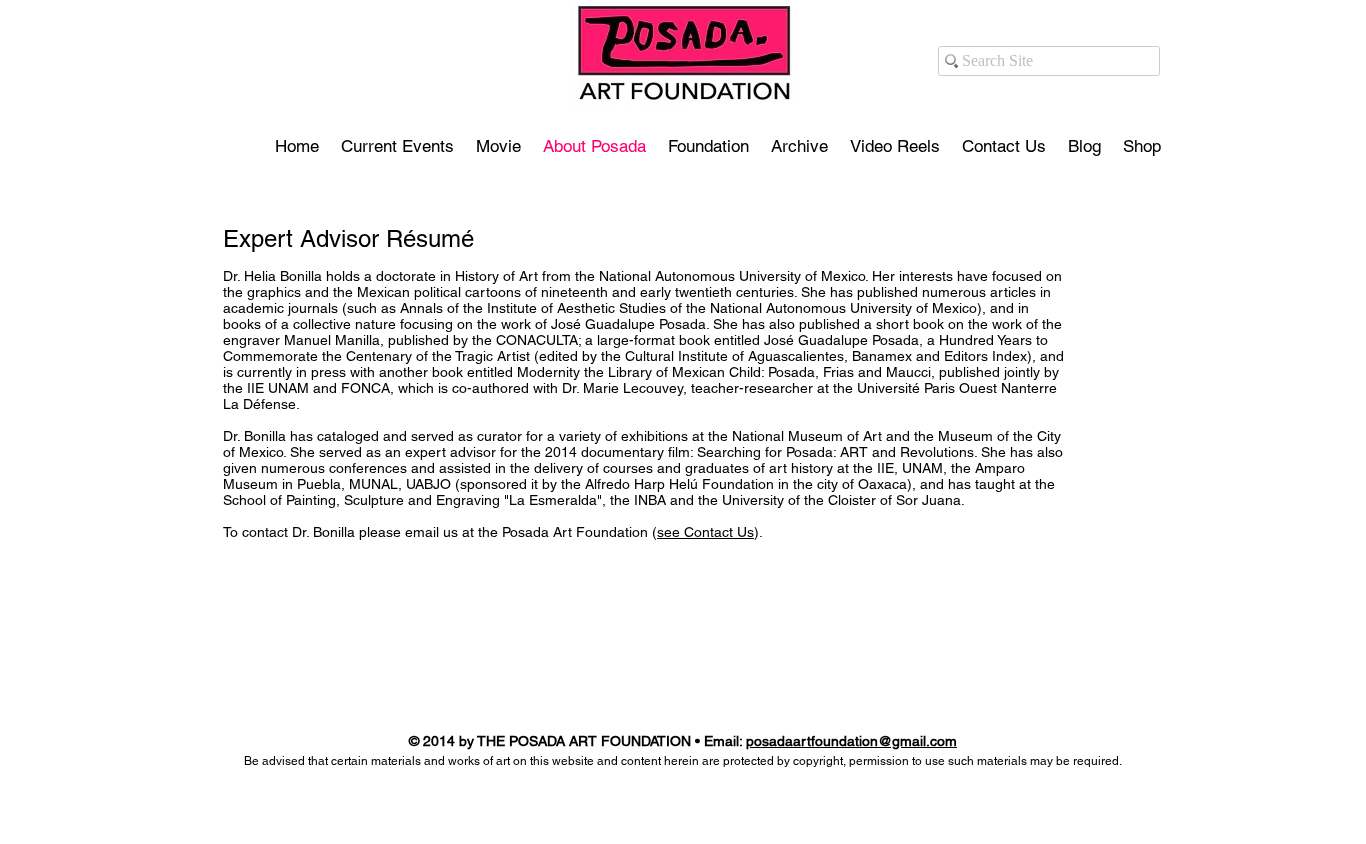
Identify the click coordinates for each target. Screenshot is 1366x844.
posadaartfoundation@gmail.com (851, 741)
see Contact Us (705, 532)
